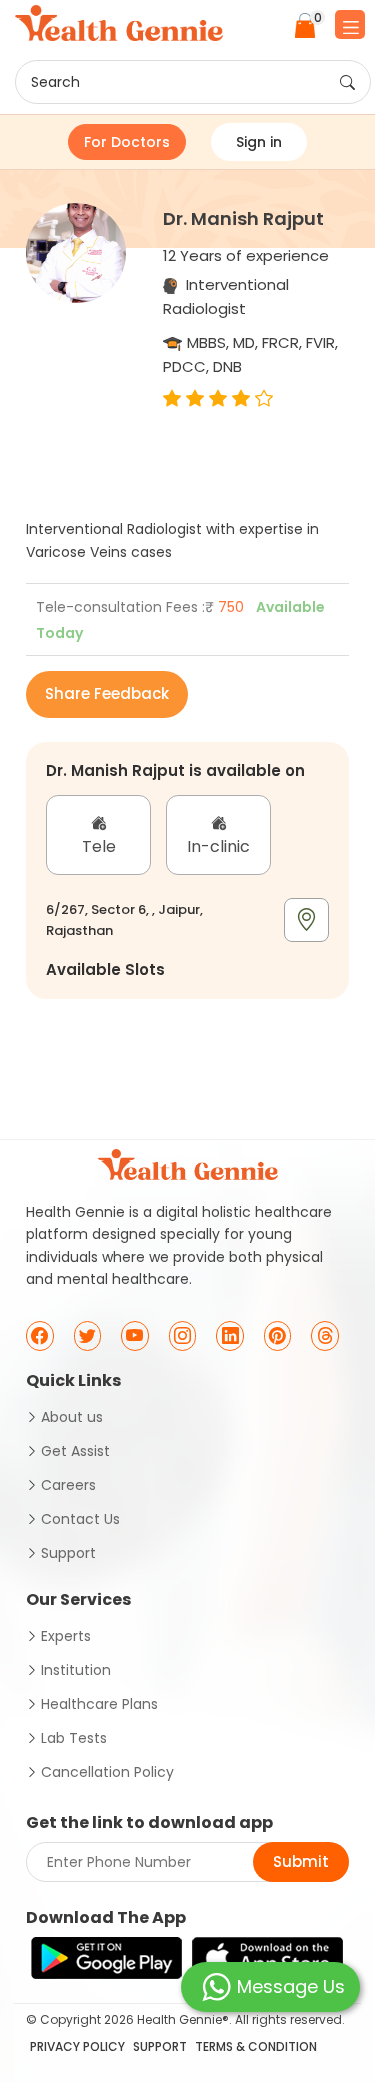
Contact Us (80, 1519)
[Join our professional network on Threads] (325, 1336)
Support (68, 1553)
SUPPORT (160, 2046)
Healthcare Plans (99, 1704)
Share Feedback (107, 693)
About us (72, 1417)
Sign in (259, 142)
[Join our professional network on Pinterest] (278, 1336)
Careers (68, 1485)
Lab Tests (74, 1738)
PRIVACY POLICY (77, 2046)
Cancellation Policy (107, 1772)
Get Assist (75, 1451)
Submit (301, 1861)
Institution (76, 1670)
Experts (66, 1636)
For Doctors (127, 142)
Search (55, 82)
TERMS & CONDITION (256, 2046)
